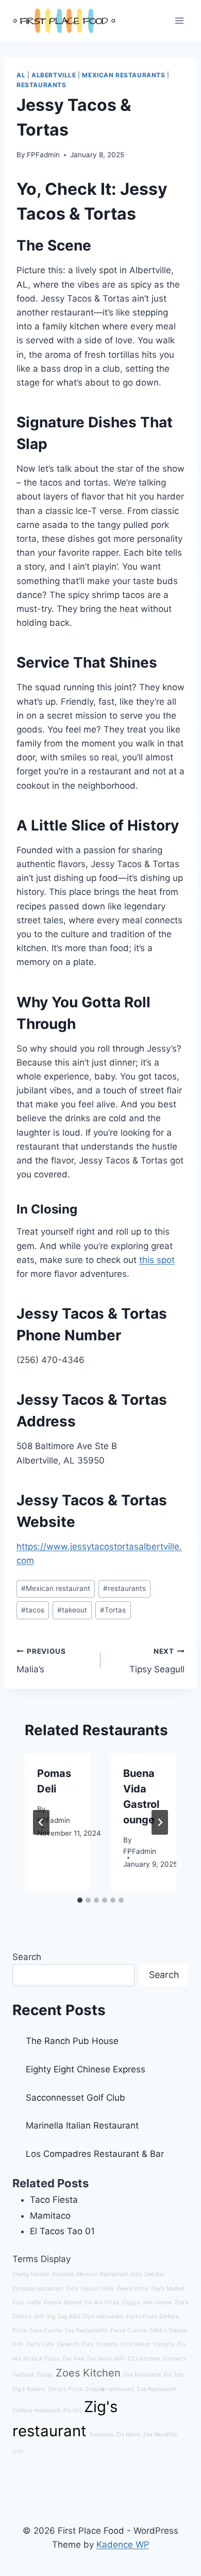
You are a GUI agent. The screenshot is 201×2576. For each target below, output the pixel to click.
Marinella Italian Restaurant (82, 2125)
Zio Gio (72, 2410)
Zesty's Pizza (65, 2389)
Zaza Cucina (46, 2330)
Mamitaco (50, 2216)
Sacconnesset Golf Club (76, 2098)
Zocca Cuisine (128, 2330)
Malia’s (41, 1661)
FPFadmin (43, 155)
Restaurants (41, 85)
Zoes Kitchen (88, 2373)
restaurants (124, 1588)
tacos (33, 1610)
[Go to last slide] (41, 1822)
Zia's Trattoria (99, 2344)
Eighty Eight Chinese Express (86, 2069)
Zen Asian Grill (106, 2359)
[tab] (80, 1900)
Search (27, 1957)
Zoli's (182, 2303)
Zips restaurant (103, 2316)
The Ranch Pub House (72, 2041)
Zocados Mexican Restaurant (90, 2274)
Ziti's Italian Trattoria (147, 2344)
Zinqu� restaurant (110, 2389)
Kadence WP (123, 2545)
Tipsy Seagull (157, 1661)
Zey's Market (168, 2289)
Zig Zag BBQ (64, 2316)
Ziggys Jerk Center (147, 2303)
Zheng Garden (31, 2274)
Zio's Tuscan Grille (90, 2289)
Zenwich (68, 2344)
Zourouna (101, 2434)
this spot (157, 1260)
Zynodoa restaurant (38, 2289)
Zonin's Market (62, 2303)
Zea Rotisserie (142, 2375)
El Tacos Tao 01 (62, 2231)
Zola (136, 2274)
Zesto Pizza (141, 2316)
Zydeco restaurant (36, 2410)
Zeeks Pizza (132, 2289)
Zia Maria (128, 2434)
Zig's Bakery (29, 2389)
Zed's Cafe (40, 2344)
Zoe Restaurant (156, 2389)
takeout (72, 1610)
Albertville (54, 75)
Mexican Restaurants (123, 75)
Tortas (113, 1610)
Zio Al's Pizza (102, 2303)
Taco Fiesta (54, 2200)
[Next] (160, 1822)
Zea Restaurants (86, 2330)
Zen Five (73, 2359)
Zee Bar (154, 2274)
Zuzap (45, 2375)
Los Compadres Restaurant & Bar (95, 2154)
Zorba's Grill (28, 2316)
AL (21, 75)
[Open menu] (179, 20)
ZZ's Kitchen (144, 2359)
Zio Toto (174, 2375)
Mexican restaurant (56, 1588)
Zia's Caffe (27, 2303)
